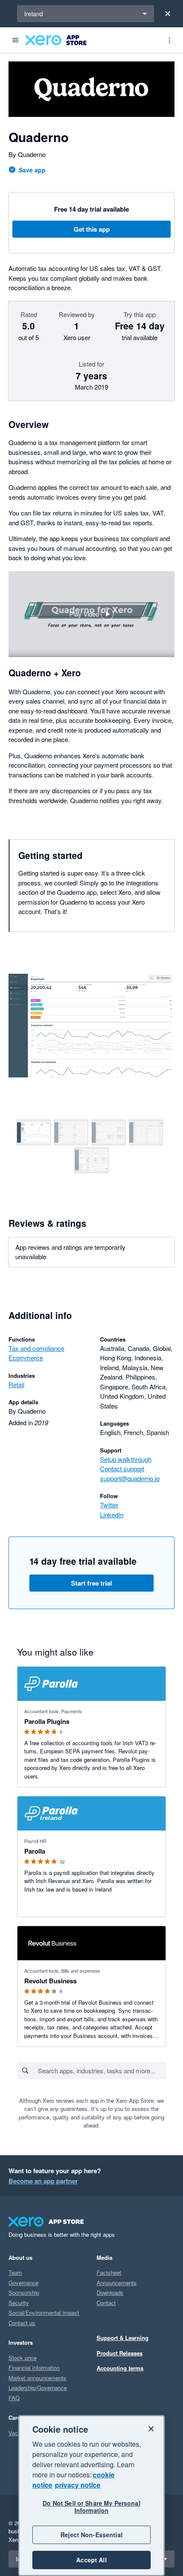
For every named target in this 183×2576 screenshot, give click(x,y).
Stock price (23, 2358)
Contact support (122, 1468)
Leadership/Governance (38, 2388)
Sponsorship (24, 2292)
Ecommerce (26, 1358)
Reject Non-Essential (91, 2535)
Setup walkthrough (126, 1459)
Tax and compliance (36, 1348)
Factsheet (109, 2272)
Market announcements (37, 2378)
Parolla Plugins (47, 1721)
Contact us (22, 2323)
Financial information (34, 2368)
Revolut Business (50, 1981)
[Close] (168, 14)
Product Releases (120, 2353)
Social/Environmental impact (44, 2313)
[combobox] (102, 2071)
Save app (32, 170)
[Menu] (15, 40)
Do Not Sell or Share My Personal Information (91, 2507)
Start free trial (91, 1583)
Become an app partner (43, 2181)
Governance (23, 2283)
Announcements (117, 2283)
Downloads (110, 2292)
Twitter (109, 1505)
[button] (91, 614)
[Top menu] (169, 40)
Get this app (92, 229)
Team (15, 2272)
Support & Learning (123, 2338)
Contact (106, 2303)
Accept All (91, 2560)
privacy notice (78, 2485)
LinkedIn (112, 1515)
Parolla (35, 1851)
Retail (16, 1384)
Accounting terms (120, 2368)
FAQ (14, 2398)
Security (19, 2303)
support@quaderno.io (130, 1478)
